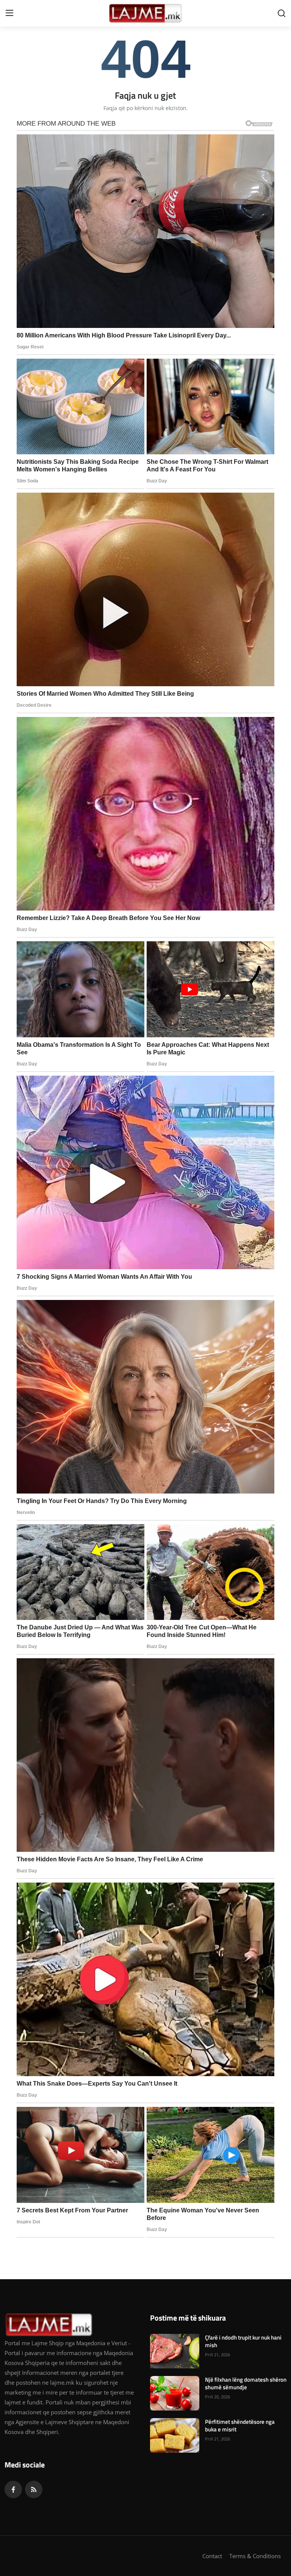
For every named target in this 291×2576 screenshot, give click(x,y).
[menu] (9, 13)
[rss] (34, 2489)
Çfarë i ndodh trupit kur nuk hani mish (243, 2341)
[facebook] (13, 2489)
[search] (282, 13)
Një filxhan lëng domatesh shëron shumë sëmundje (246, 2384)
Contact (212, 2556)
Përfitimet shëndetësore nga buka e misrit (240, 2426)
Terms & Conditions (255, 2556)
